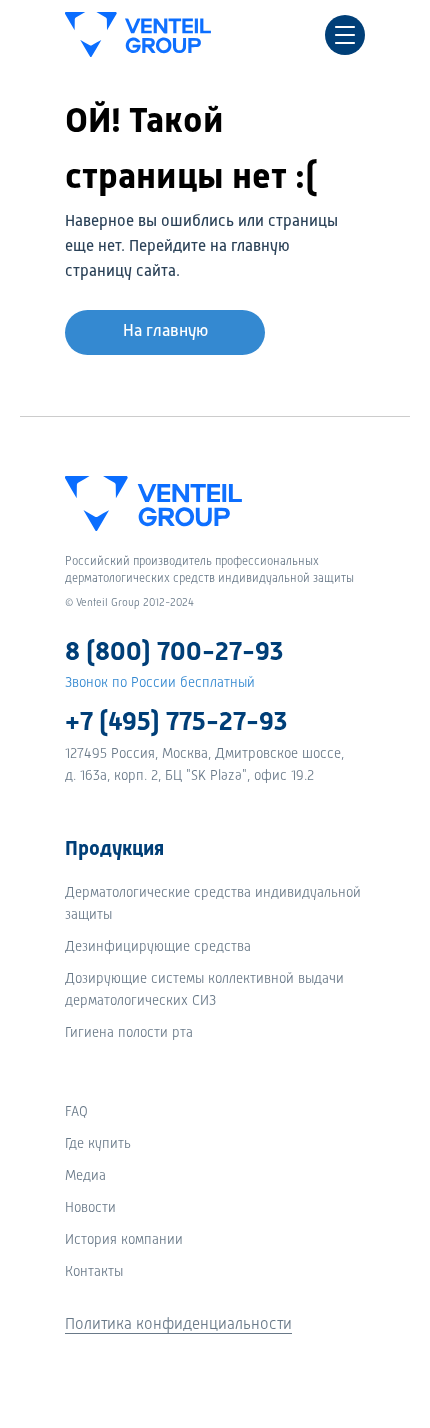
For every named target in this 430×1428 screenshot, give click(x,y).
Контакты (94, 1272)
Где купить (98, 1144)
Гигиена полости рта (129, 1033)
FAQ (76, 1112)
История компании (124, 1240)
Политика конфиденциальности (178, 1325)
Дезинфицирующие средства (158, 947)
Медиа (85, 1176)
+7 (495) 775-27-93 (176, 723)
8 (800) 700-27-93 (174, 653)
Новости (90, 1208)
